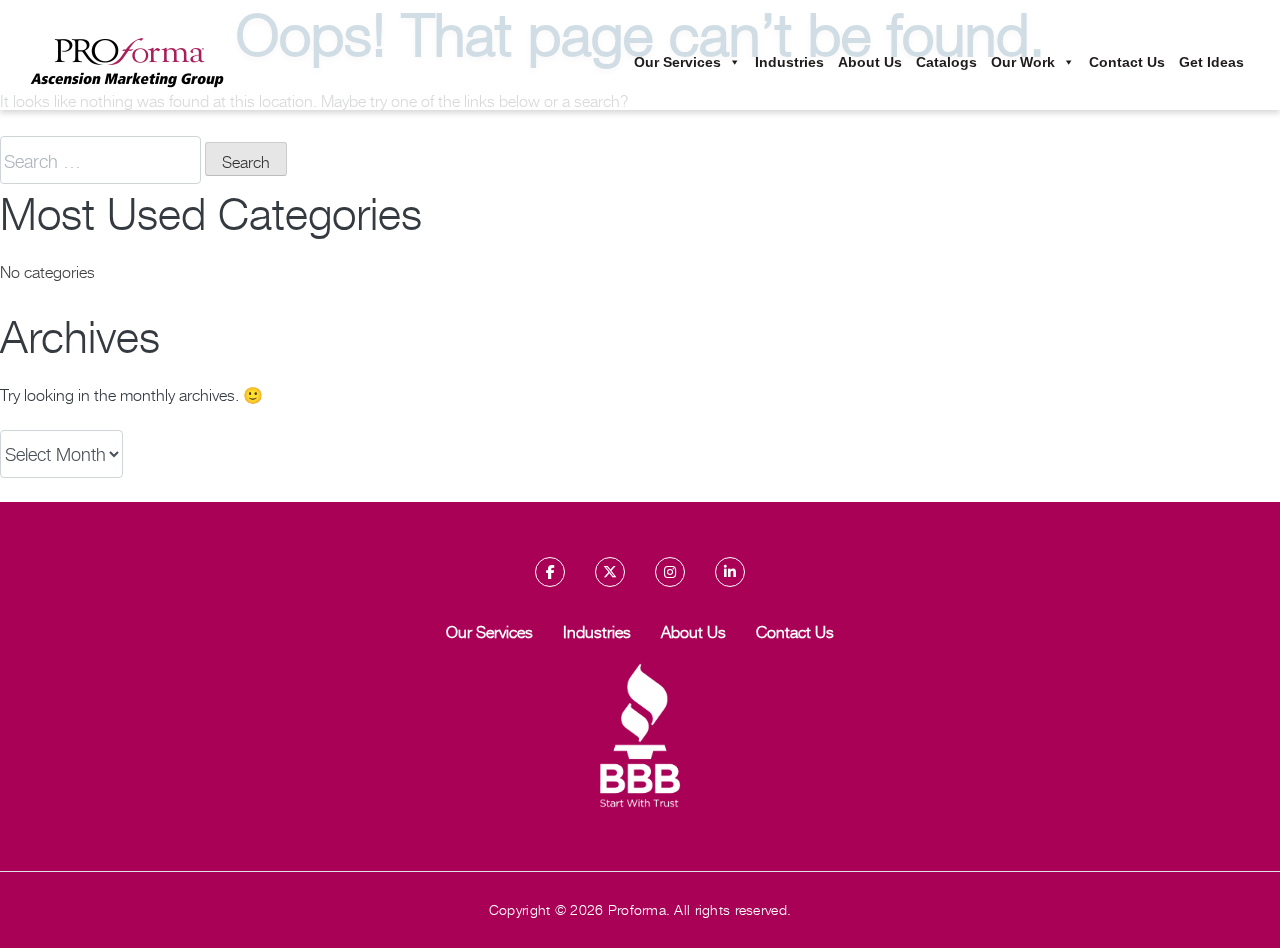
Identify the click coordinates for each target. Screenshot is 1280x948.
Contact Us (1127, 62)
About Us (870, 62)
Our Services (677, 62)
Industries (789, 62)
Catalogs (946, 62)
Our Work (1023, 62)
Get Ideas (1211, 62)
